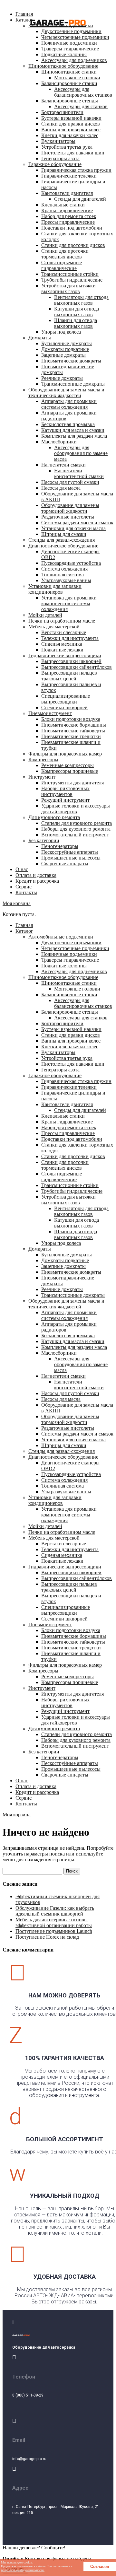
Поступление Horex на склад (47, 1937)
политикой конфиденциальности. (23, 2570)
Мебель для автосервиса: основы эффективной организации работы (54, 1922)
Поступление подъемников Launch (54, 1931)
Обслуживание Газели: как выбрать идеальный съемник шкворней (55, 1911)
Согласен (100, 2567)
